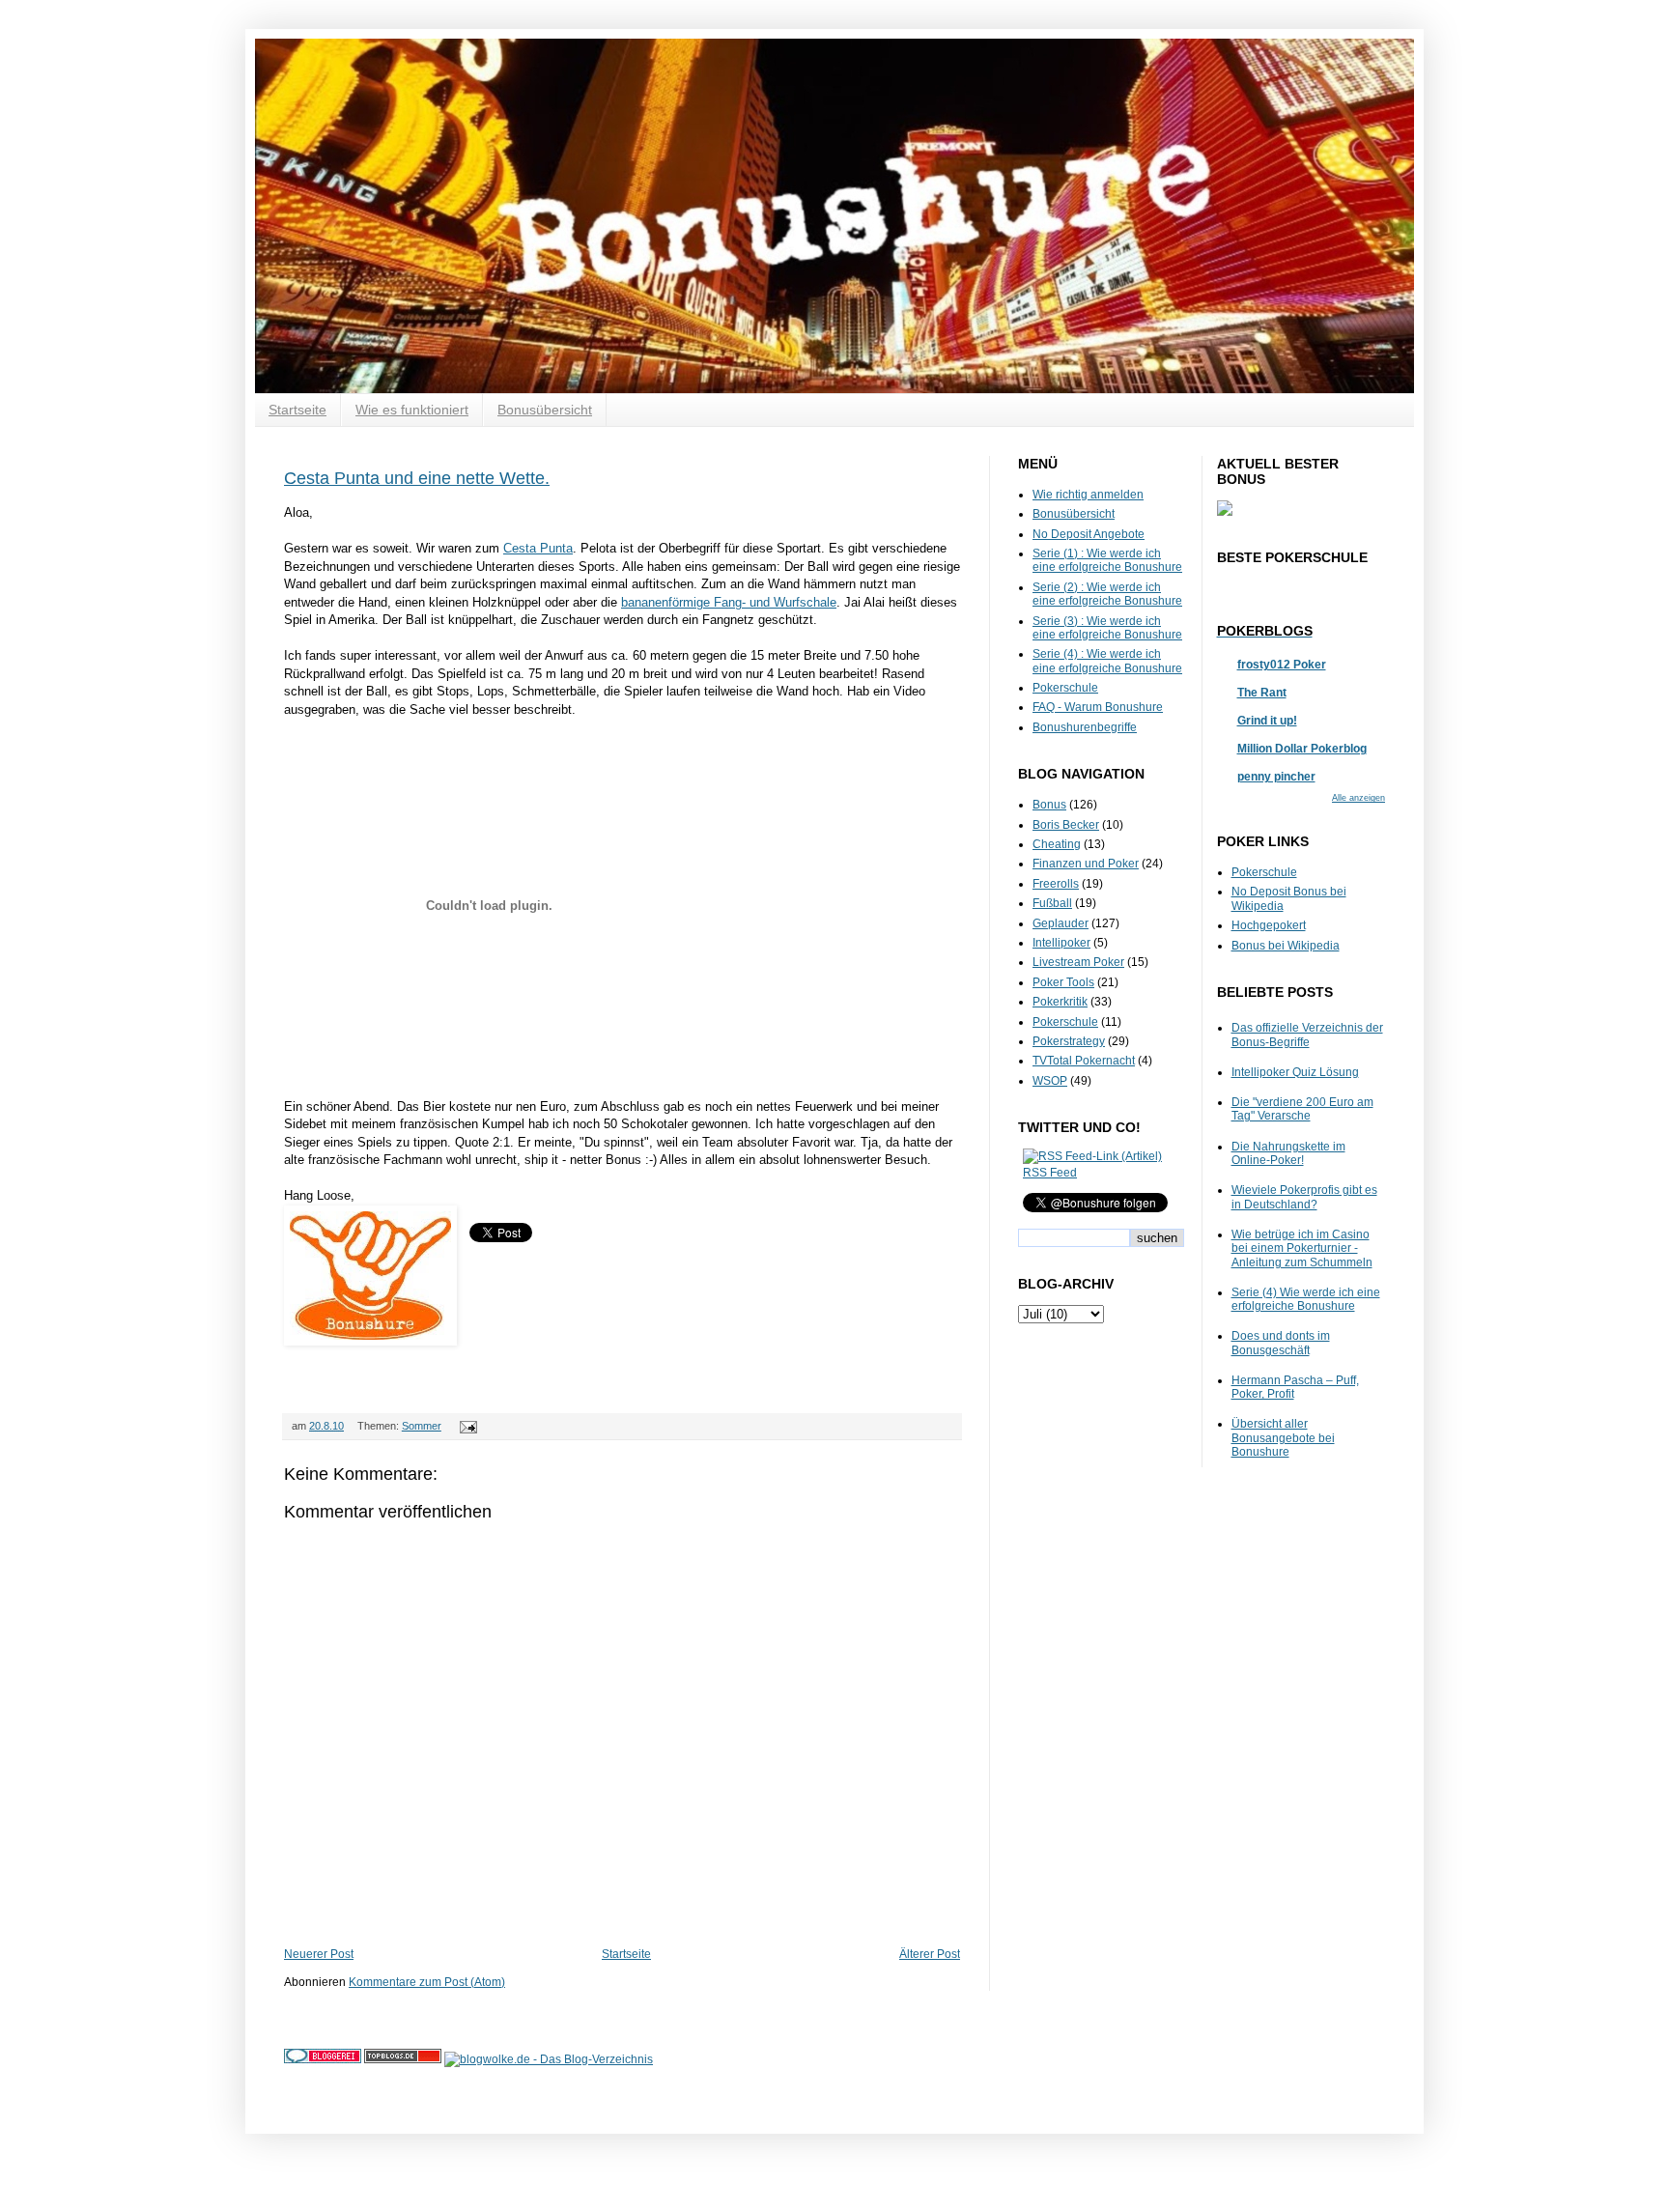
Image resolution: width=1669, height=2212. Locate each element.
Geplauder (1061, 923)
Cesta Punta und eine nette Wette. (417, 478)
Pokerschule (1065, 688)
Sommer (422, 1426)
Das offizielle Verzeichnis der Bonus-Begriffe (1307, 1035)
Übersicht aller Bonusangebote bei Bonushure (1283, 1438)
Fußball (1052, 903)
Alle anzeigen (1358, 798)
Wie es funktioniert (412, 410)
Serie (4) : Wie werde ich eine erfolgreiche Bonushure (1107, 661)
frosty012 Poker (1282, 665)
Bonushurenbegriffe (1085, 727)
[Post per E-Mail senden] (466, 1426)
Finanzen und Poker (1086, 864)
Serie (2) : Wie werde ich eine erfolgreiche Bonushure (1107, 594)
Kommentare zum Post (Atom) (427, 1982)
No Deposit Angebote (1089, 534)
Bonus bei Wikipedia (1286, 946)
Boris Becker (1066, 825)
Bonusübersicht (545, 410)
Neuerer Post (319, 1954)
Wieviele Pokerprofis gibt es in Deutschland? (1304, 1197)
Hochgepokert (1269, 925)
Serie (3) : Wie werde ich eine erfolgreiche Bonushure (1107, 628)
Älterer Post (930, 1954)
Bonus (1049, 805)
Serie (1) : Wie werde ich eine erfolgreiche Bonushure (1107, 560)
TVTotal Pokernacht (1084, 1061)
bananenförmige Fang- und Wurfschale (729, 602)
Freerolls (1056, 884)
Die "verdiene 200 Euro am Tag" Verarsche (1302, 1109)
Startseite (297, 410)
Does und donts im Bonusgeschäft (1281, 1343)
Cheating (1057, 844)
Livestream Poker (1078, 962)
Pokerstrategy (1069, 1041)
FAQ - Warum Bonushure (1098, 707)
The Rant (1262, 693)
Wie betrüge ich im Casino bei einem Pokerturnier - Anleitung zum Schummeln (1302, 1248)
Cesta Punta (538, 548)
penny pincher (1276, 777)
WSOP (1050, 1081)
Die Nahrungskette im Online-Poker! (1288, 1153)
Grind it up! (1267, 721)
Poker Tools (1063, 982)
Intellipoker (1061, 943)
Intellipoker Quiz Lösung (1295, 1072)
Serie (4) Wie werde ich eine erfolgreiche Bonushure (1306, 1299)
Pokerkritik (1060, 1002)
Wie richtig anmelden (1088, 495)
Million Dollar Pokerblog (1302, 749)
